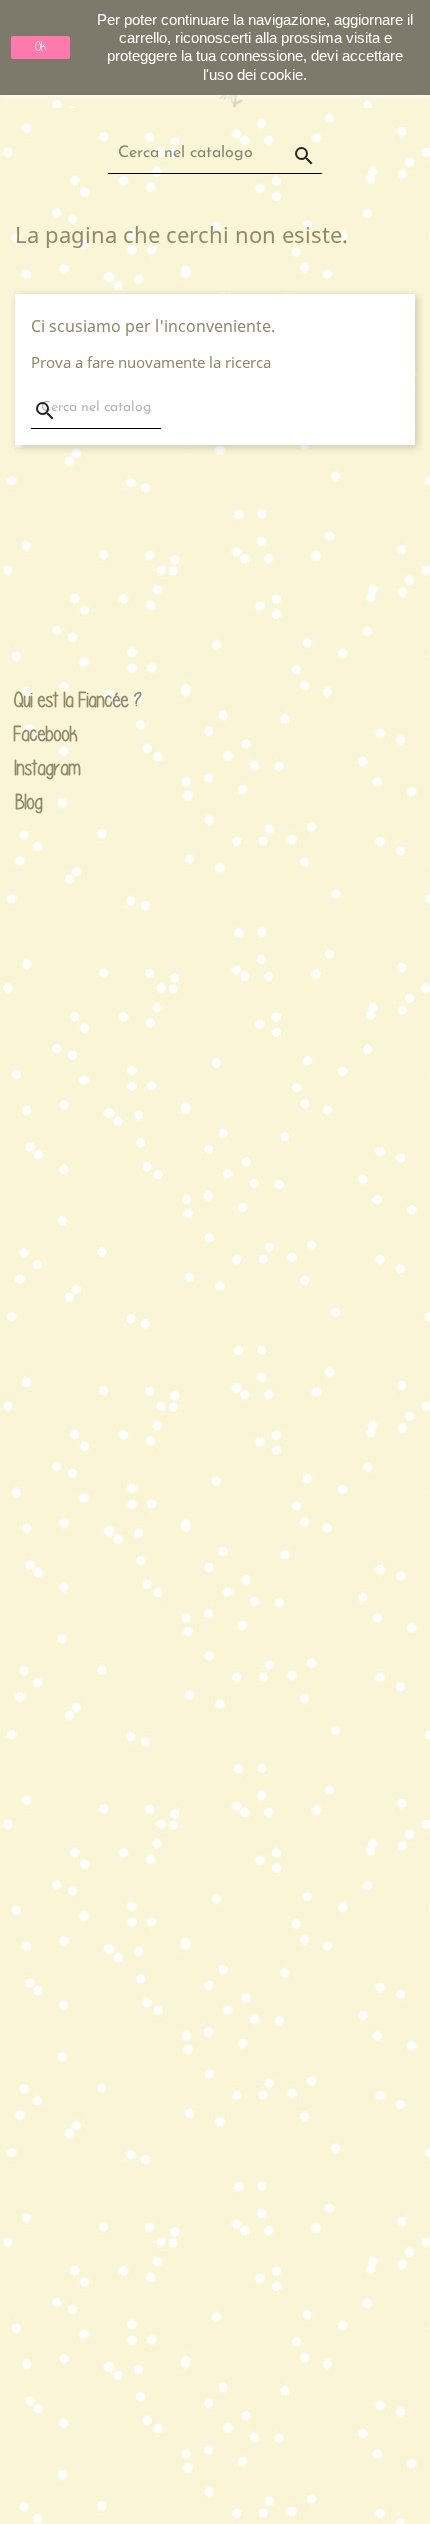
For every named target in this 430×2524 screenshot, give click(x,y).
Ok (40, 46)
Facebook (30, 734)
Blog (29, 801)
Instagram (30, 768)
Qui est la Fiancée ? (30, 700)
